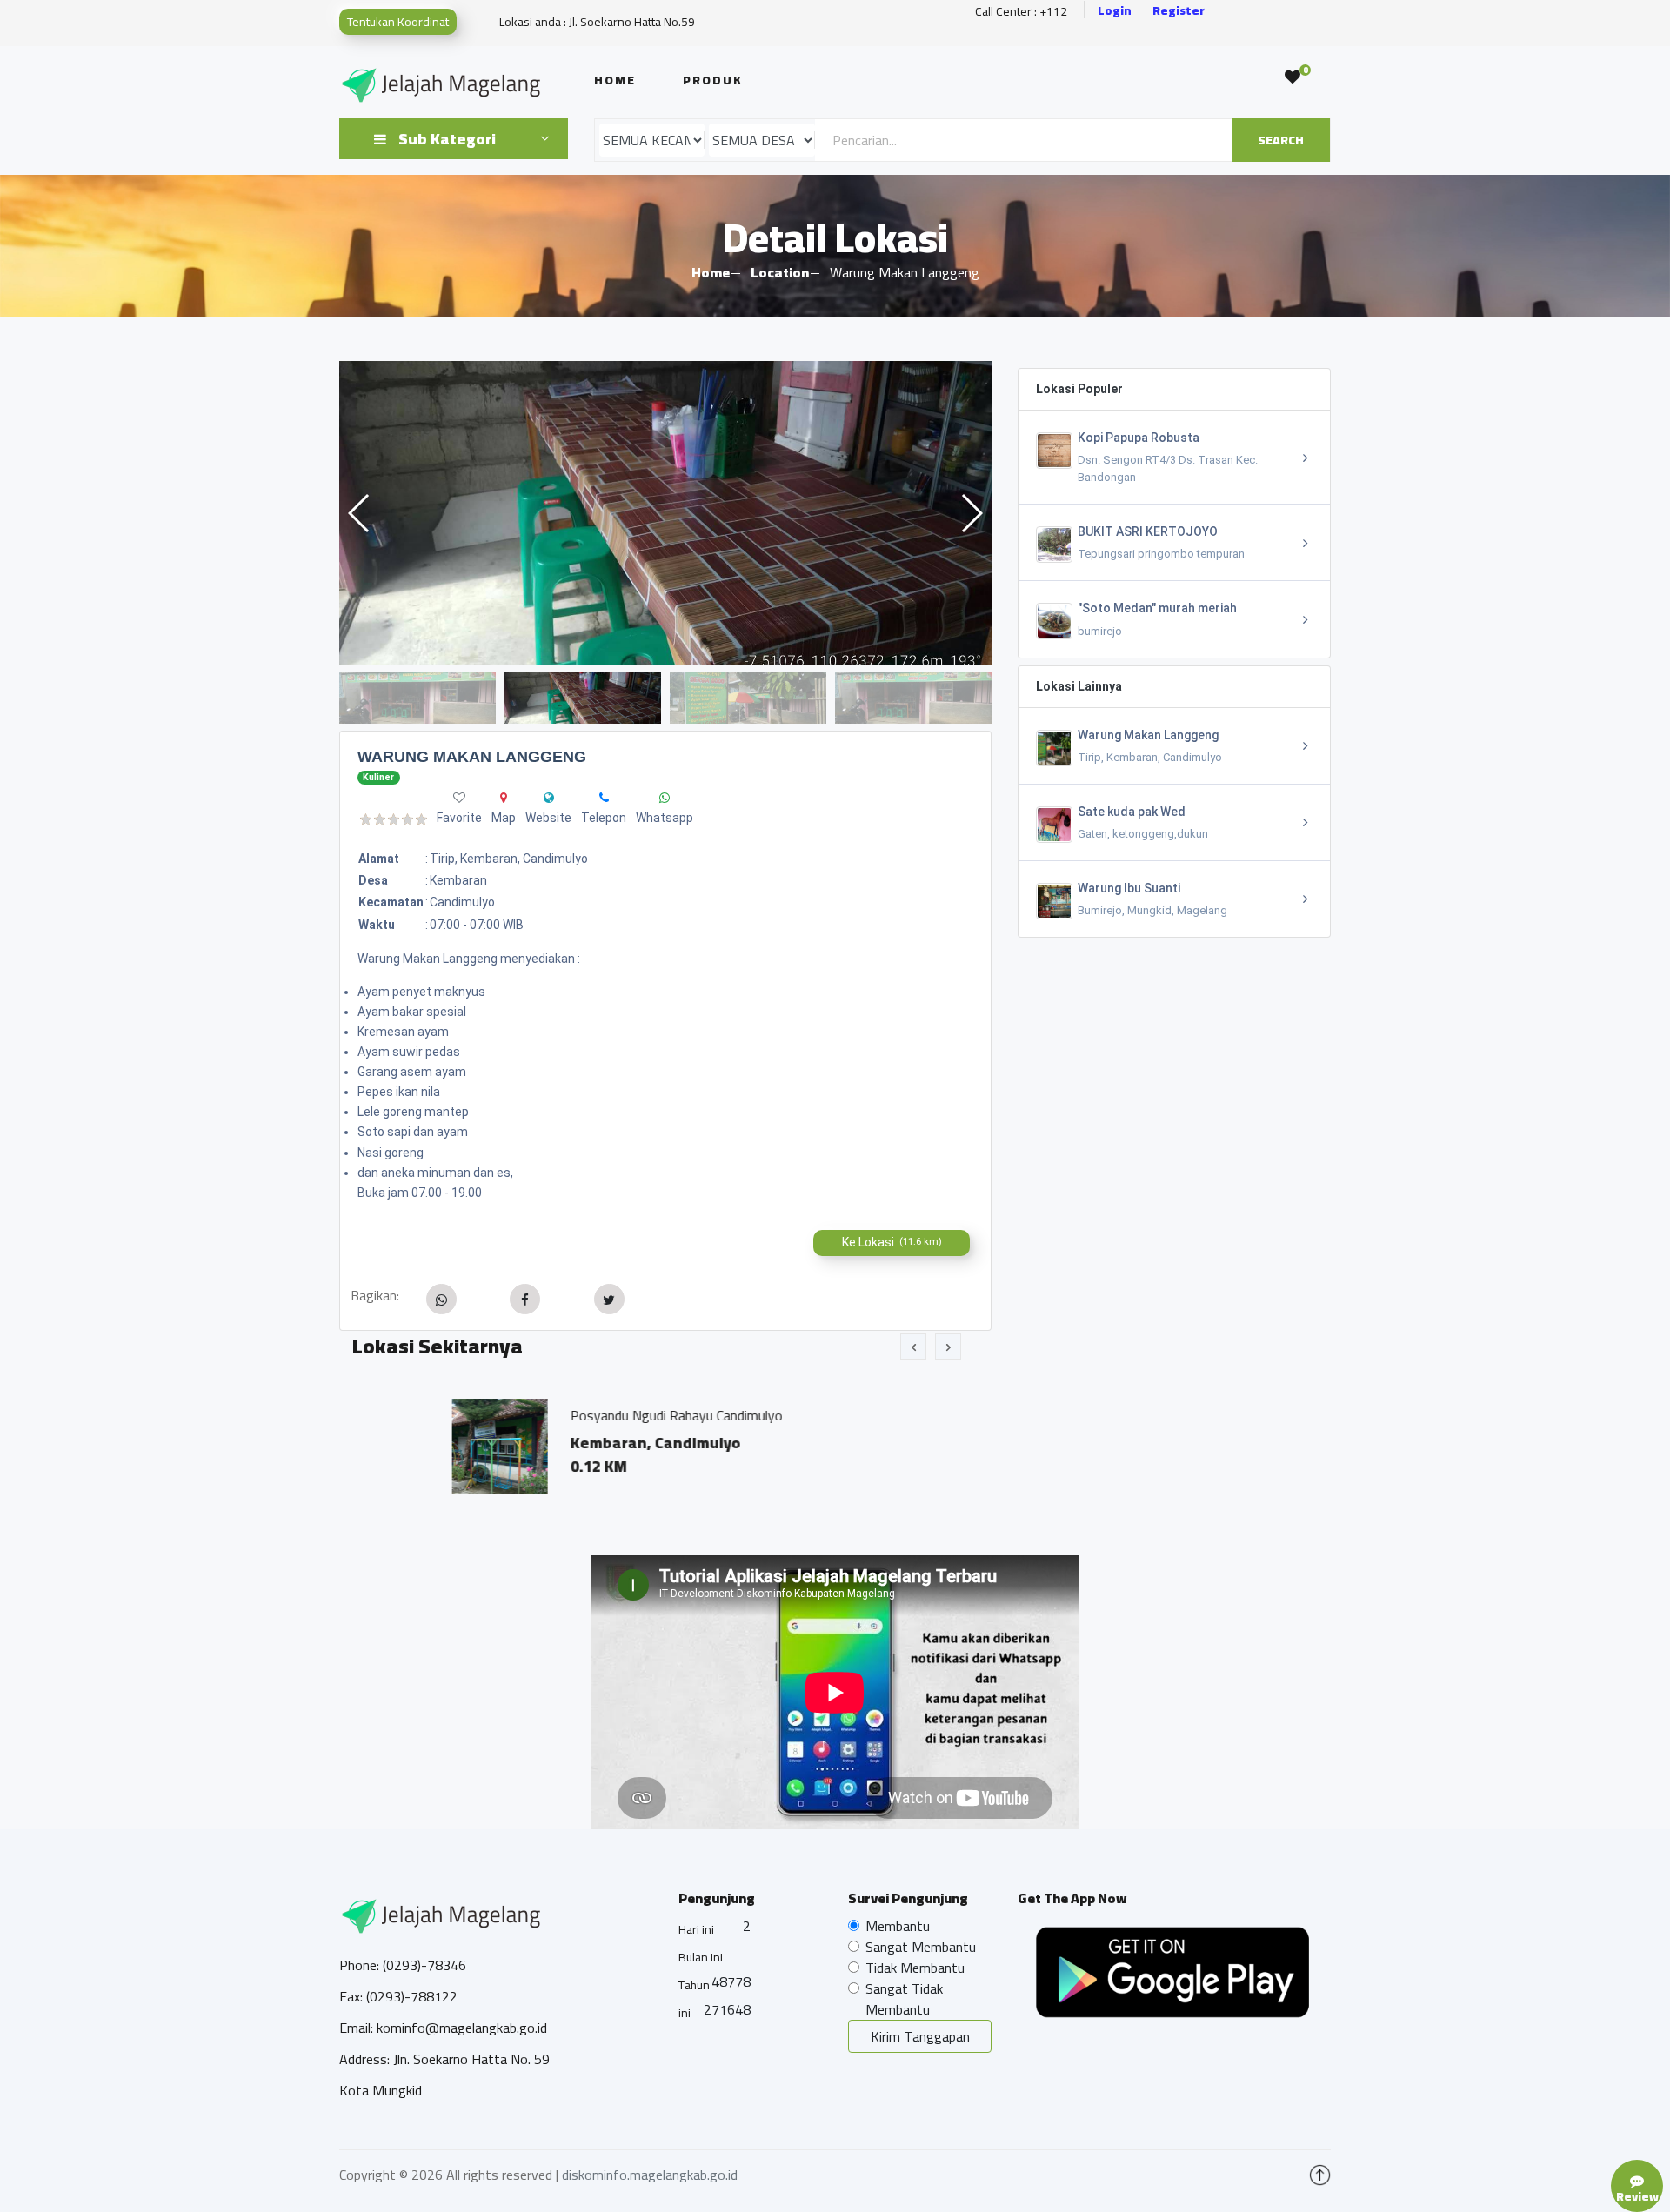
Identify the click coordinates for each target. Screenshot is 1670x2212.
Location (780, 272)
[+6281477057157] (604, 798)
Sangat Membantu (921, 1947)
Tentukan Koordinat (398, 22)
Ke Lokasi (892, 1242)
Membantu (898, 1926)
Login (1115, 11)
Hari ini (696, 1929)
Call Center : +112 (1021, 12)
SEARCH (1281, 140)
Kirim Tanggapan (920, 2036)
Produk (713, 80)
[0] (1293, 77)
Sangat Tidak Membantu (904, 1999)
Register (1179, 11)
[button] (971, 513)
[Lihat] (665, 513)
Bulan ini (701, 1957)
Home (615, 80)
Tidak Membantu (915, 1968)
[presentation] (913, 1347)
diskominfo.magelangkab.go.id (650, 2175)
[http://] (549, 798)
